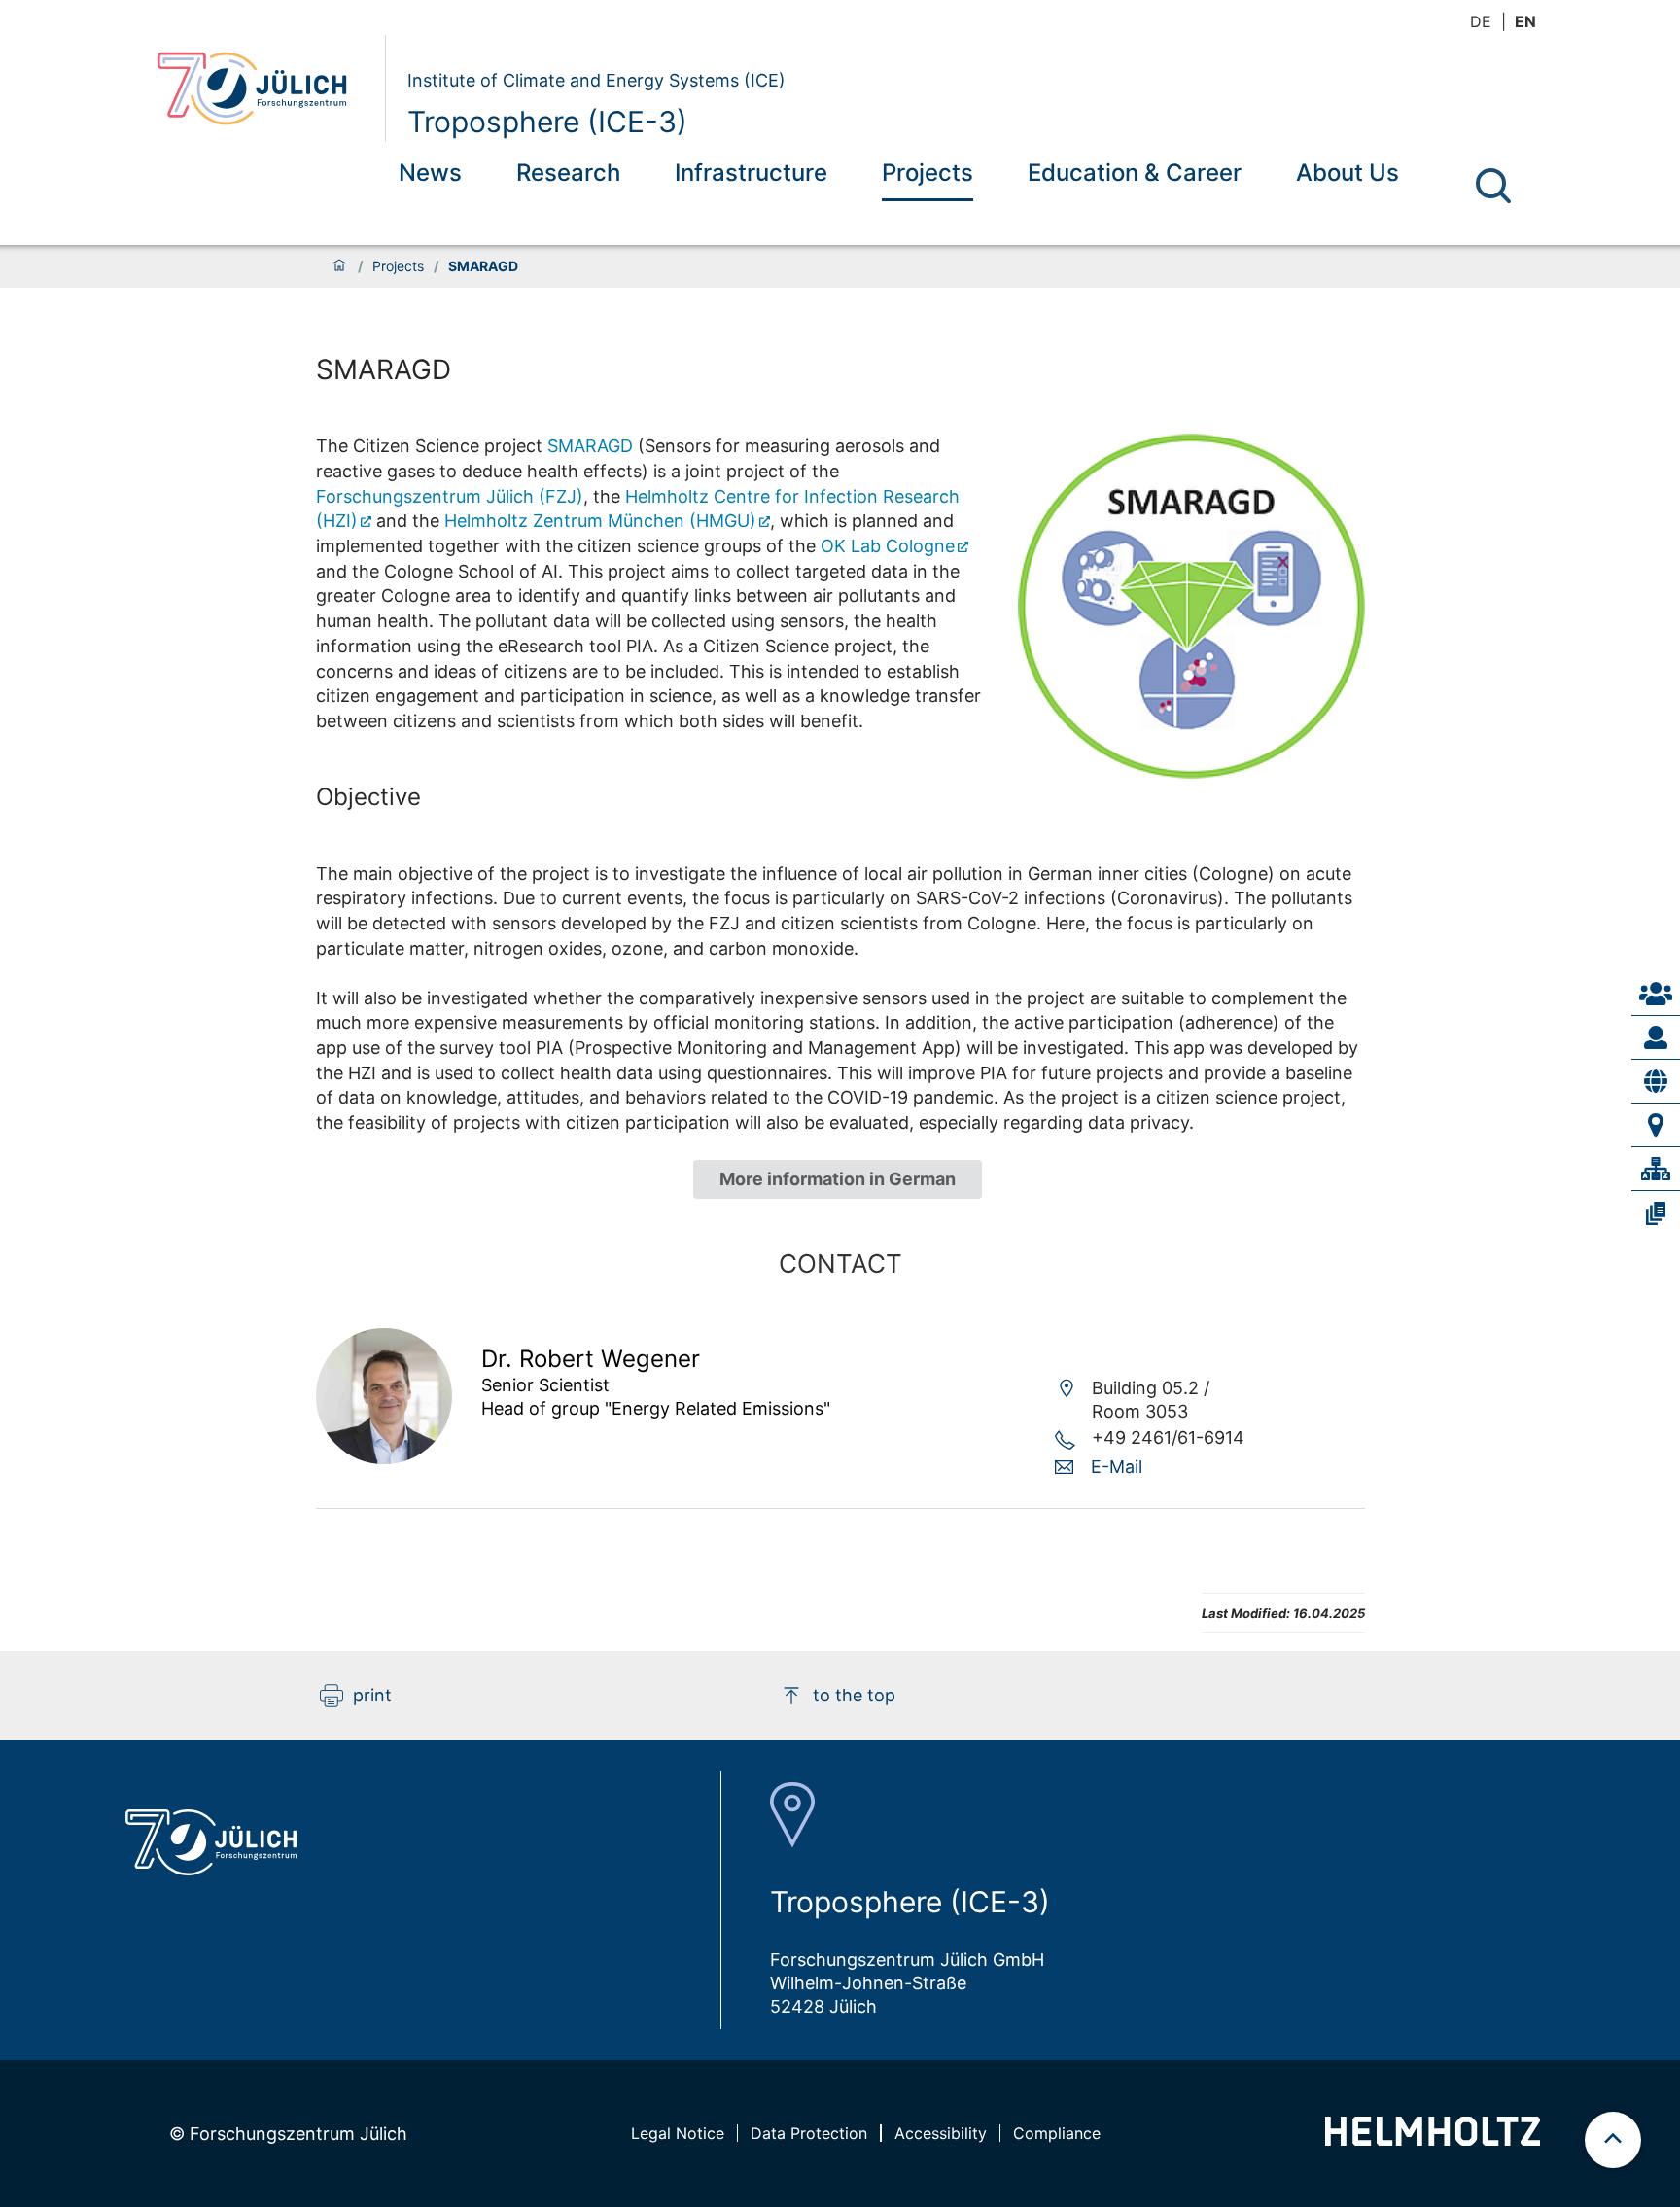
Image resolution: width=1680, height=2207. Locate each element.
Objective (368, 797)
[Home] (339, 266)
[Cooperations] (1656, 1081)
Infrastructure (751, 173)
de (1481, 21)
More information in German (838, 1179)
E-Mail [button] (1117, 1467)
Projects (927, 173)
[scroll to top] (1613, 2140)
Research (568, 173)
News (430, 173)
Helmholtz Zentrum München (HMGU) (600, 521)
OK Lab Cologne (888, 546)
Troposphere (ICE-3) (547, 122)
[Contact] (1656, 994)
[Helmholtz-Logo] (1433, 2139)
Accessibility (941, 2133)
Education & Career (1135, 173)
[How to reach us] (1656, 1125)
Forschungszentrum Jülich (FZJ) (450, 496)
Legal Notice (678, 2133)
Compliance (1057, 2133)
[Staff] (1656, 1037)
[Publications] (1656, 1213)
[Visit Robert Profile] (384, 1458)
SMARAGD (590, 446)
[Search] (1493, 186)
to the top (854, 1695)
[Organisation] (1656, 1169)
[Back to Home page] (263, 88)
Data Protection (809, 2133)
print (372, 1695)
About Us (1347, 173)
